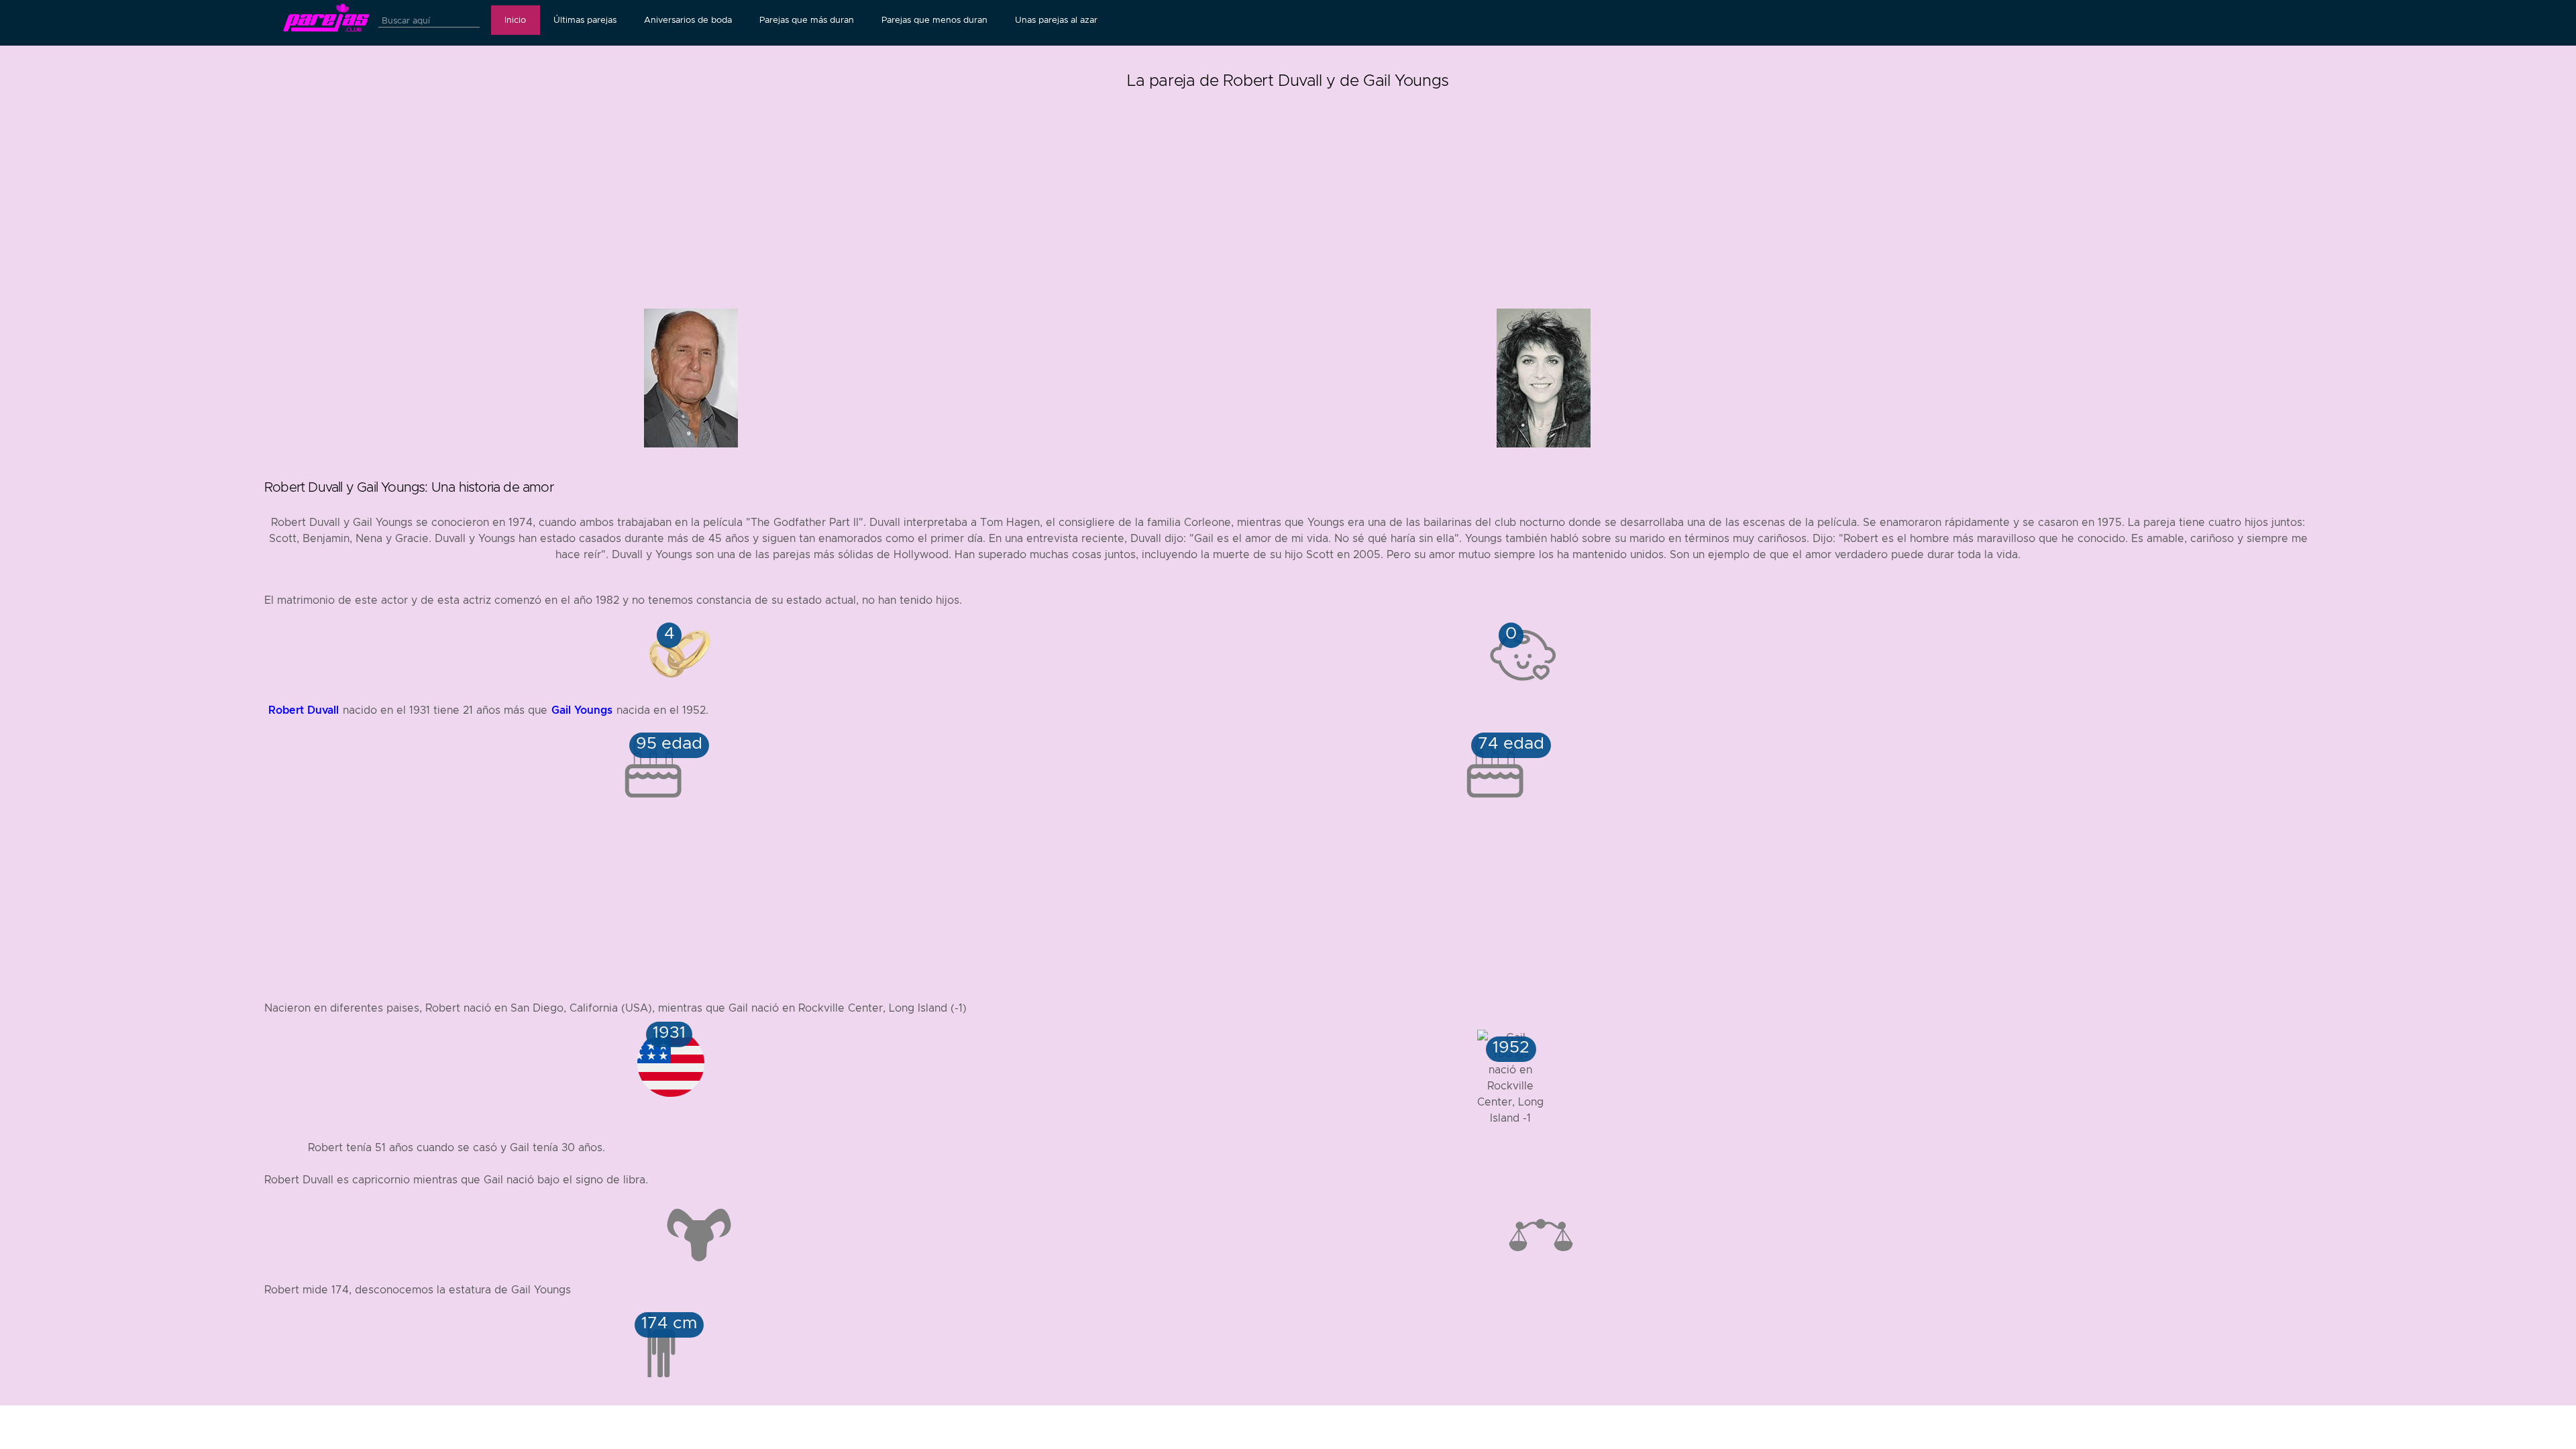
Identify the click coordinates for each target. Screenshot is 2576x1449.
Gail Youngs (582, 710)
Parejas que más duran (807, 20)
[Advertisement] (1288, 188)
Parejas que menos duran (934, 20)
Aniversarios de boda (688, 20)
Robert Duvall (304, 710)
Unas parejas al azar (1056, 20)
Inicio (515, 20)
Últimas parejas (585, 20)
